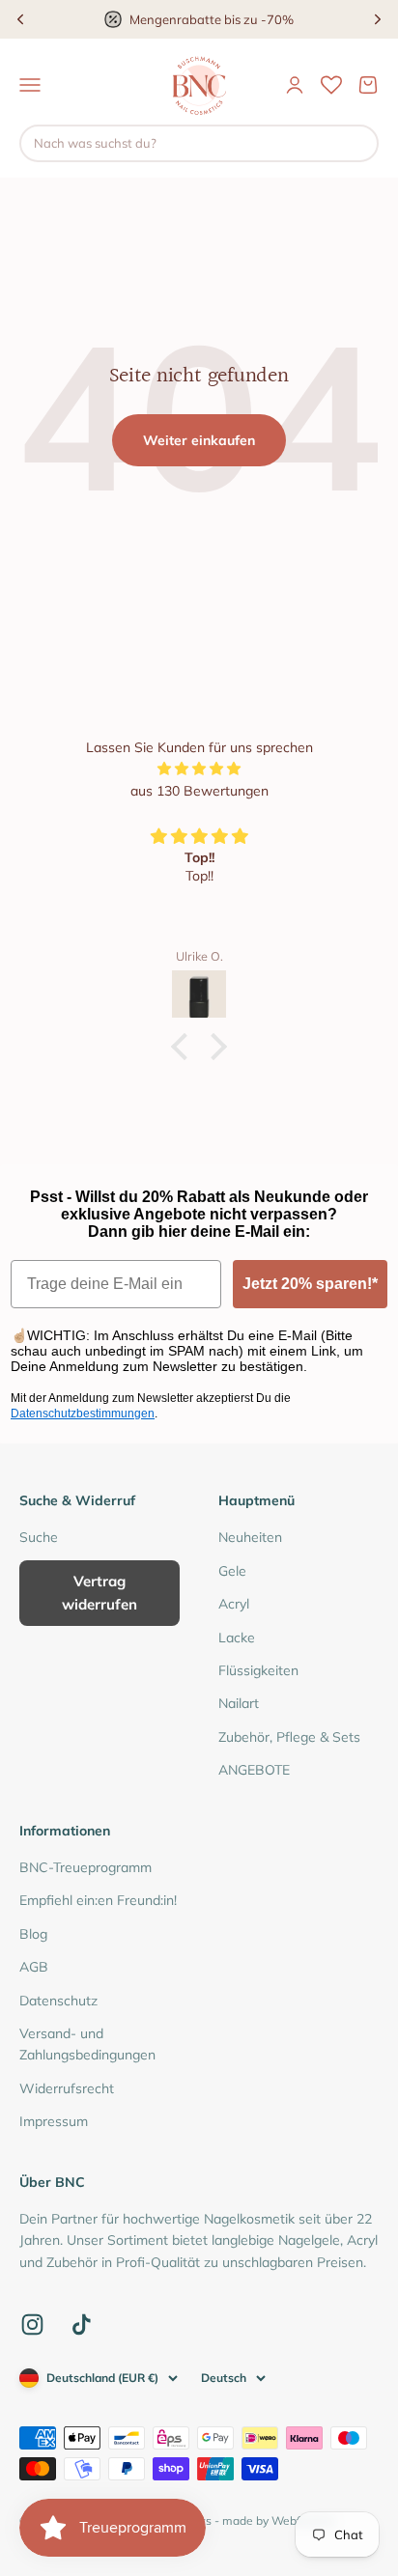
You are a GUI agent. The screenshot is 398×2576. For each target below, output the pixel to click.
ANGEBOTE (254, 1770)
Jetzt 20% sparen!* (310, 1284)
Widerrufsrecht (67, 2088)
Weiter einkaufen (199, 440)
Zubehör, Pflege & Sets (289, 1737)
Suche (39, 1537)
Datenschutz (58, 2001)
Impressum (54, 2121)
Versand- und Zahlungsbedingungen (87, 2044)
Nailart (239, 1703)
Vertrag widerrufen (99, 1593)
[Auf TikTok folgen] (82, 2324)
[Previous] (20, 19)
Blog (33, 1934)
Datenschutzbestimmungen (83, 1414)
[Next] (378, 19)
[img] (199, 769)
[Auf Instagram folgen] (32, 2324)
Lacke (237, 1638)
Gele (232, 1571)
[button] (185, 1047)
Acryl (234, 1604)
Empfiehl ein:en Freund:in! (98, 1900)
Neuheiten (250, 1537)
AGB (34, 1967)
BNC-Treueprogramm (85, 1867)
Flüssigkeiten (258, 1670)
